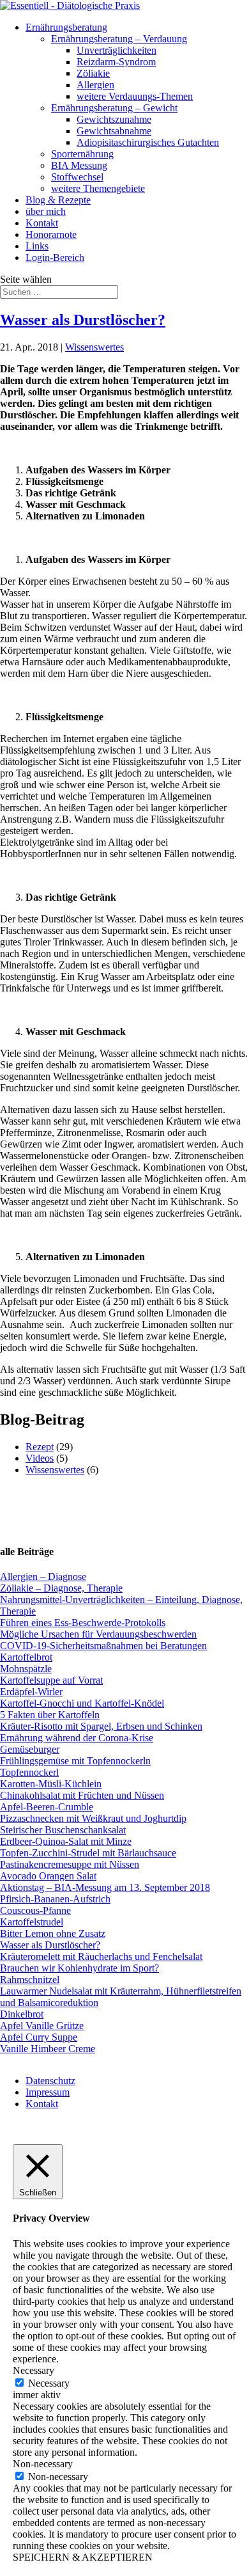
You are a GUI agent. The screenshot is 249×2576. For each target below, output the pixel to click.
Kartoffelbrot (26, 1657)
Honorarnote (51, 234)
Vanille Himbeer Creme (48, 2049)
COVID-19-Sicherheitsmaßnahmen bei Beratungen (103, 1646)
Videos (40, 1458)
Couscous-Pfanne (35, 1910)
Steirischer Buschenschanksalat (63, 1830)
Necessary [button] (34, 2370)
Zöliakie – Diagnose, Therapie (61, 1588)
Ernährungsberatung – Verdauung (119, 39)
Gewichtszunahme (114, 119)
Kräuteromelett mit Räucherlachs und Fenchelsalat (101, 1956)
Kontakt (42, 223)
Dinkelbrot (22, 2014)
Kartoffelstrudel (32, 1922)
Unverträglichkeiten (117, 50)
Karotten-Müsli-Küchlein (51, 1784)
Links (37, 246)
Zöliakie (93, 73)
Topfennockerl (29, 1772)
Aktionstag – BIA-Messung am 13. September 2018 (105, 1887)
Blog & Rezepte (58, 200)
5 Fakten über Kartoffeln (50, 1715)
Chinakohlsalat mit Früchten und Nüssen (82, 1795)
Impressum (48, 2092)
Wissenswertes (94, 347)
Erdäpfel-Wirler (31, 1692)
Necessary (49, 2383)
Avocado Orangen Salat (48, 1876)
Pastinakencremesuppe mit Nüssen (70, 1864)
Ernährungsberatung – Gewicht (114, 108)
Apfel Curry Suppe (39, 2037)
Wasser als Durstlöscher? (83, 320)
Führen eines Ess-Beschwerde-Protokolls (83, 1623)
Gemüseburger (30, 1749)
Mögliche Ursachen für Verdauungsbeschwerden (98, 1634)
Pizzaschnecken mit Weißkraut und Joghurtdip (93, 1818)
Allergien (95, 85)
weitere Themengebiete (98, 188)
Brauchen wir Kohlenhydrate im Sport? (79, 1968)
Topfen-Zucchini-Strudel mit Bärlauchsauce (88, 1853)
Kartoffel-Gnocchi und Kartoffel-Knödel (82, 1703)
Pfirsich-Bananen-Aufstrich (55, 1899)
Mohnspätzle (26, 1669)
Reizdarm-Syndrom (116, 62)
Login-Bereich (55, 257)
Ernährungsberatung (66, 27)
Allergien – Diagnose (43, 1576)
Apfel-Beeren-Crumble (47, 1807)
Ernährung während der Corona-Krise (77, 1738)
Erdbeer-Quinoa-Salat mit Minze (66, 1841)
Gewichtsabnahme (114, 131)
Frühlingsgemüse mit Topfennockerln (75, 1761)
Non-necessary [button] (43, 2464)
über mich (46, 211)
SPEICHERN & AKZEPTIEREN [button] (83, 2557)
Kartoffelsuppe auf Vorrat (51, 1680)
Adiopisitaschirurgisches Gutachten (148, 142)
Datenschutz (50, 2081)
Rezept (40, 1447)
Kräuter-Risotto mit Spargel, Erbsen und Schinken (101, 1726)
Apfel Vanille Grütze (42, 2026)
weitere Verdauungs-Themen (135, 96)
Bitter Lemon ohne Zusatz (53, 1933)
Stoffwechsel (77, 177)
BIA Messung (79, 165)
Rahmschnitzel (30, 1979)
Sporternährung (82, 154)
